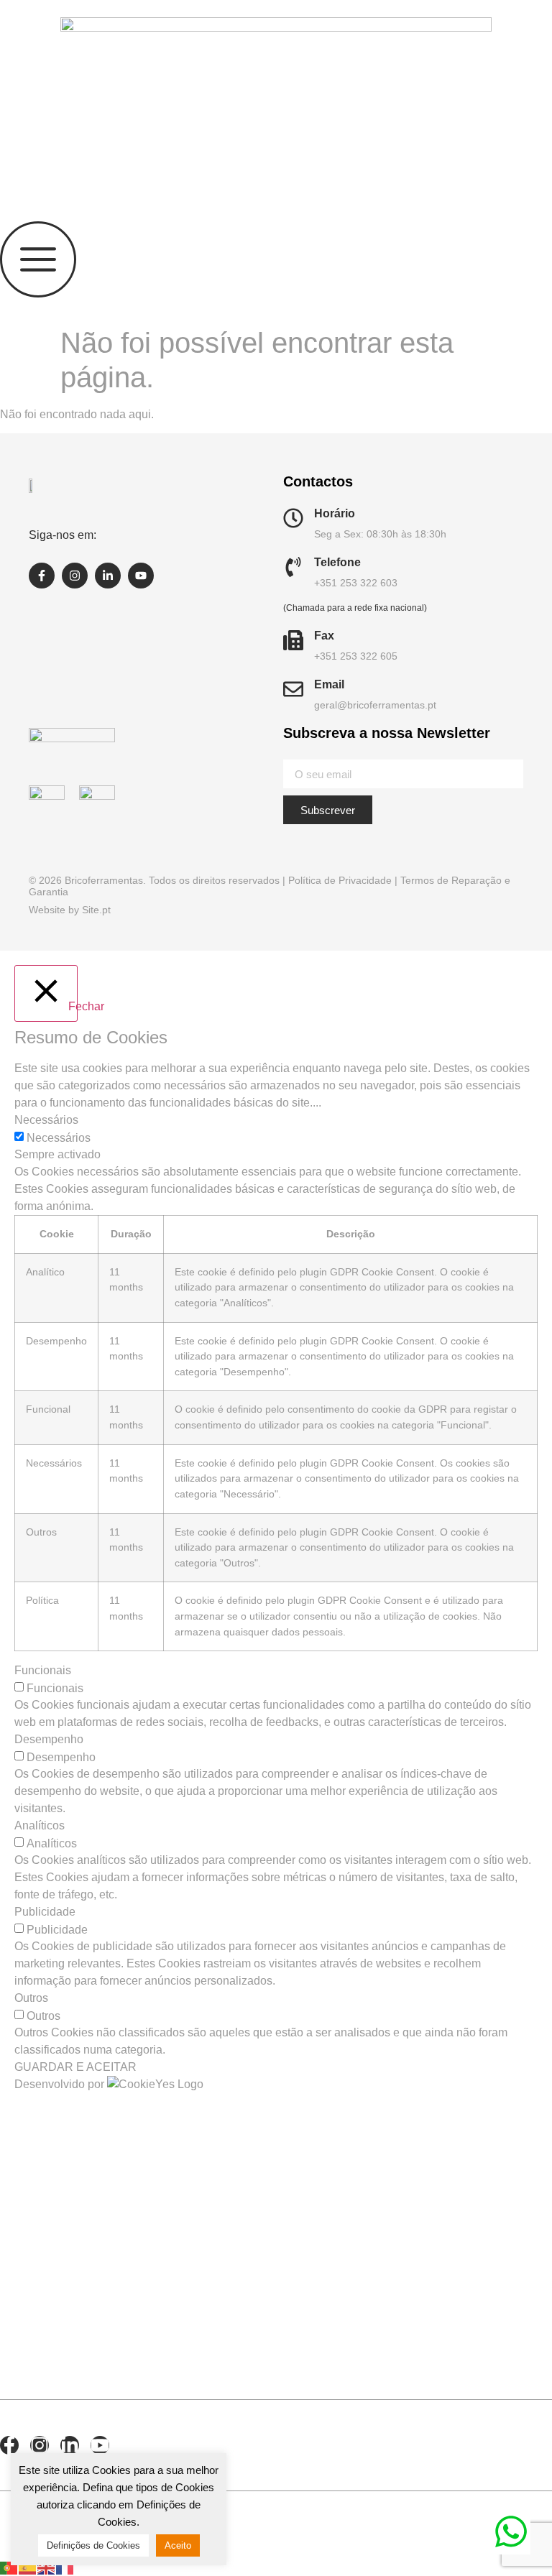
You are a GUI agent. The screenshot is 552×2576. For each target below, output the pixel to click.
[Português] (9, 2567)
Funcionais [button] (43, 1670)
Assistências (91, 2346)
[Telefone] (293, 567)
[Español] (28, 2567)
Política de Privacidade (340, 880)
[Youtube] (141, 576)
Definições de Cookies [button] (93, 2545)
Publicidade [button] (45, 1912)
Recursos (70, 2228)
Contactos (77, 2263)
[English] (47, 2567)
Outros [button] (31, 1998)
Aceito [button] (178, 2545)
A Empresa (73, 2159)
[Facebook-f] (42, 576)
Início (37, 2125)
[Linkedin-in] (108, 576)
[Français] (65, 2567)
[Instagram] (75, 576)
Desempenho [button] (49, 1739)
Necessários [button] (46, 1120)
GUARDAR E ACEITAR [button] (75, 2067)
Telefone (337, 562)
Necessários (59, 1138)
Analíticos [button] (40, 1825)
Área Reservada (77, 2304)
